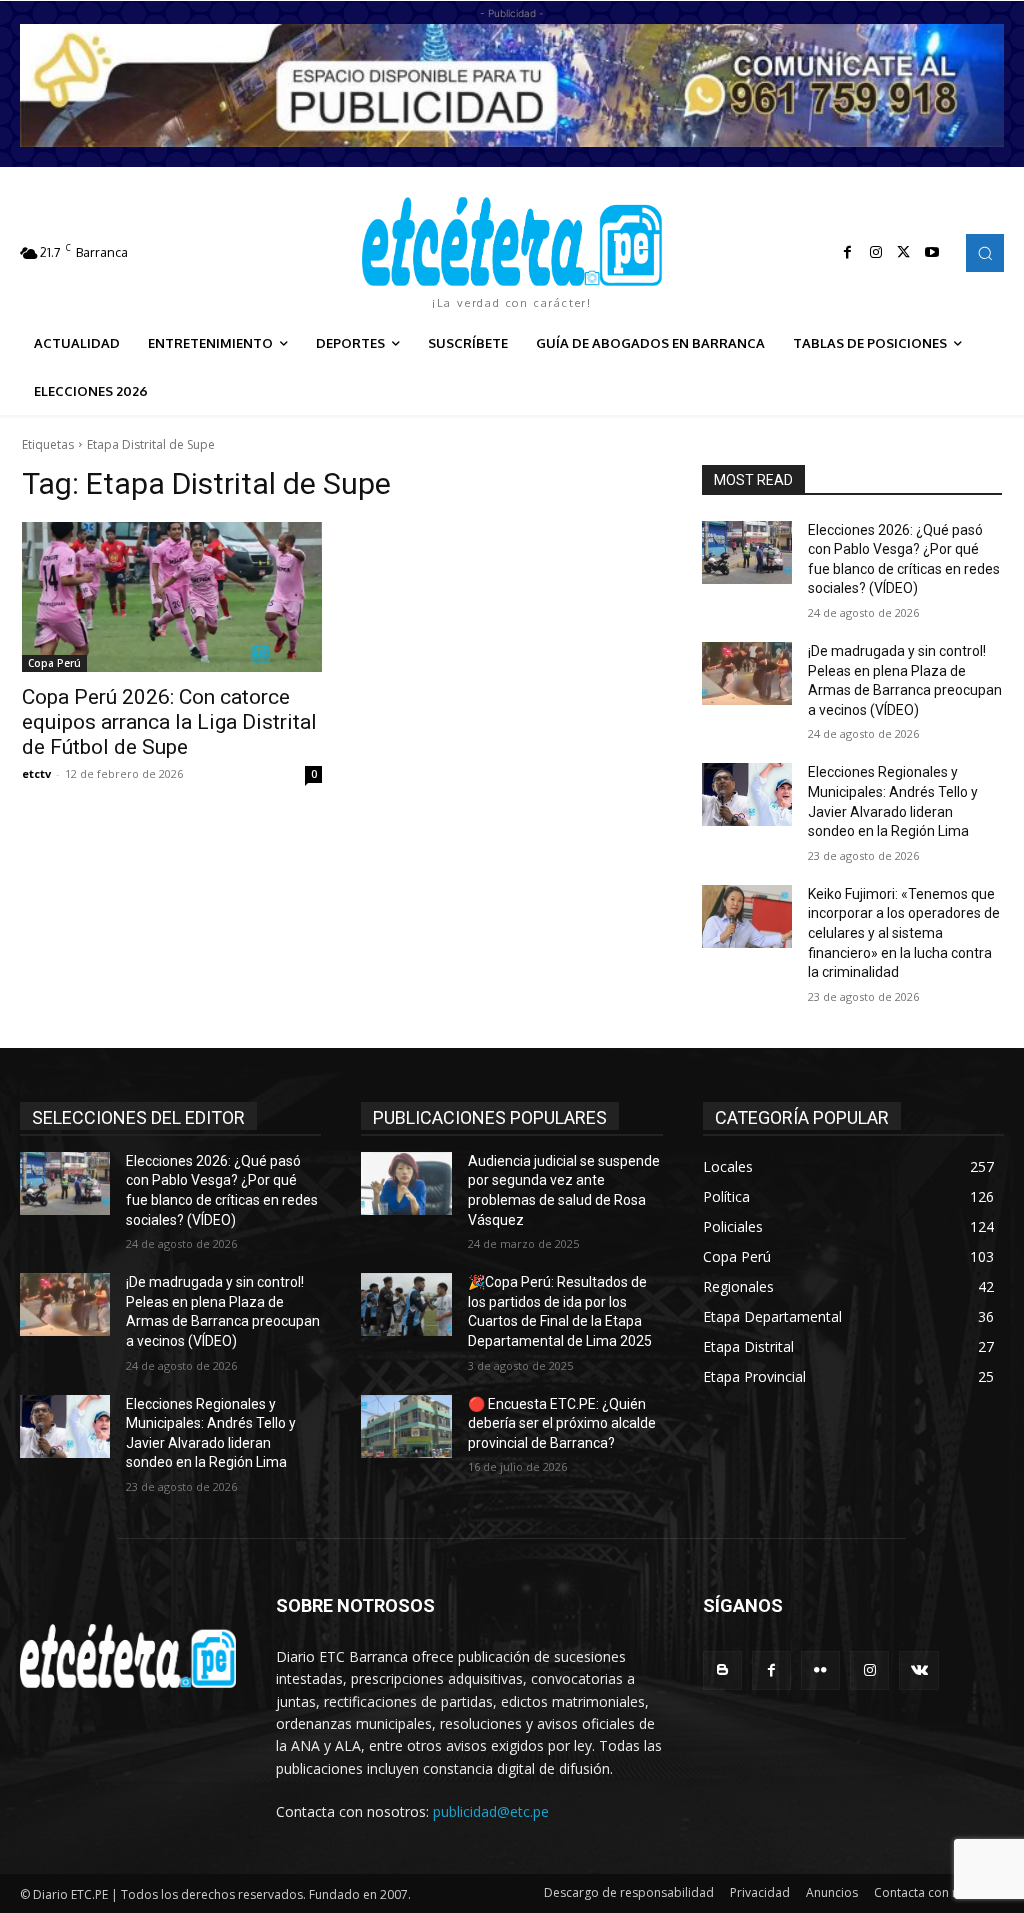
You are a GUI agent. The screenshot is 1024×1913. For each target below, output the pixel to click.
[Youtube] (932, 253)
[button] (985, 253)
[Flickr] (820, 1670)
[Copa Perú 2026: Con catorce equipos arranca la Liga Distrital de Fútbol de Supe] (172, 597)
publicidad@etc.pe (491, 1811)
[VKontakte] (918, 1670)
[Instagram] (876, 253)
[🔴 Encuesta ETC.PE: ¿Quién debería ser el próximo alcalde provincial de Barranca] (406, 1426)
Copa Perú (54, 663)
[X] (904, 253)
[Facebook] (848, 253)
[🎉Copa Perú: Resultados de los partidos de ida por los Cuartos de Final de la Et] (406, 1304)
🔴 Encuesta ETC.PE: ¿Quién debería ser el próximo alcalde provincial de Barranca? (562, 1423)
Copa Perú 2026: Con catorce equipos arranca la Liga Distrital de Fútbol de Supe (169, 722)
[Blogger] (722, 1670)
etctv (36, 773)
